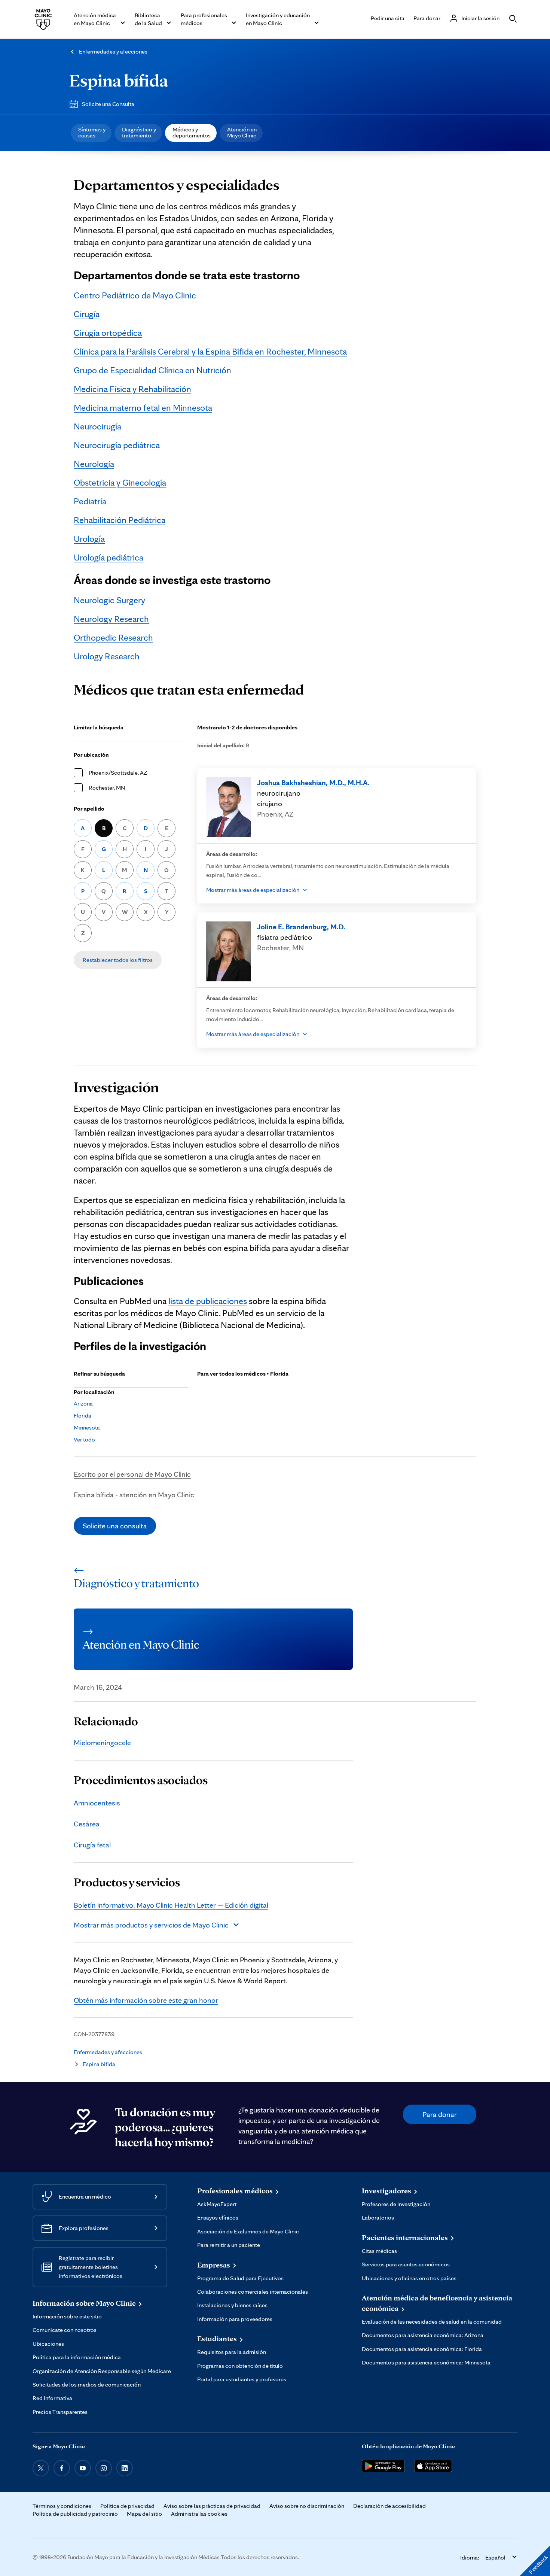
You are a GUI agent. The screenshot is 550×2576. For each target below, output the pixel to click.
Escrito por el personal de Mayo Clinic (132, 1474)
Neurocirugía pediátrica (117, 445)
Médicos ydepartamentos (192, 132)
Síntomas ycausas (92, 132)
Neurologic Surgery (109, 600)
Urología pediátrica (109, 557)
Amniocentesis (97, 1803)
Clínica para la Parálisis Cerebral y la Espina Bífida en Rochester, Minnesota (210, 351)
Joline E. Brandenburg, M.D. (301, 927)
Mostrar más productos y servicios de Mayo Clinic (151, 1925)
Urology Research (107, 656)
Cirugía (87, 314)
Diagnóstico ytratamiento (139, 132)
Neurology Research (111, 619)
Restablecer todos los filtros (118, 960)
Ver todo (84, 1439)
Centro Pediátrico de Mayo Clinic (135, 295)
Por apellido (89, 809)
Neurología (94, 464)
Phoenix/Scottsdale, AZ (118, 773)
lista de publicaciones (208, 1301)
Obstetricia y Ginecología (120, 482)
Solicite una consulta (115, 1526)
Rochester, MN (107, 788)
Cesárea (87, 1824)
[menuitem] (91, 133)
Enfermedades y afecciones (113, 51)
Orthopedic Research (113, 637)
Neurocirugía (97, 426)
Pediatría (90, 501)
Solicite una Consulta (108, 104)
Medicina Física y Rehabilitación (132, 389)
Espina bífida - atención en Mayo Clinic (134, 1495)
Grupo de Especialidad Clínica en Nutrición (152, 370)
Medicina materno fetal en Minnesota (143, 408)
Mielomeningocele (102, 1743)
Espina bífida (119, 80)
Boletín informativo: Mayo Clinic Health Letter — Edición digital (171, 1905)
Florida (82, 1415)
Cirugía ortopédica (108, 333)
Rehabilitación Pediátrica (120, 520)
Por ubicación (91, 755)
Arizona (83, 1404)
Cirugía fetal (92, 1845)
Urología (89, 539)
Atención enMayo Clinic (242, 132)
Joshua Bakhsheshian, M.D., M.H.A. (313, 783)
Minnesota (87, 1427)
